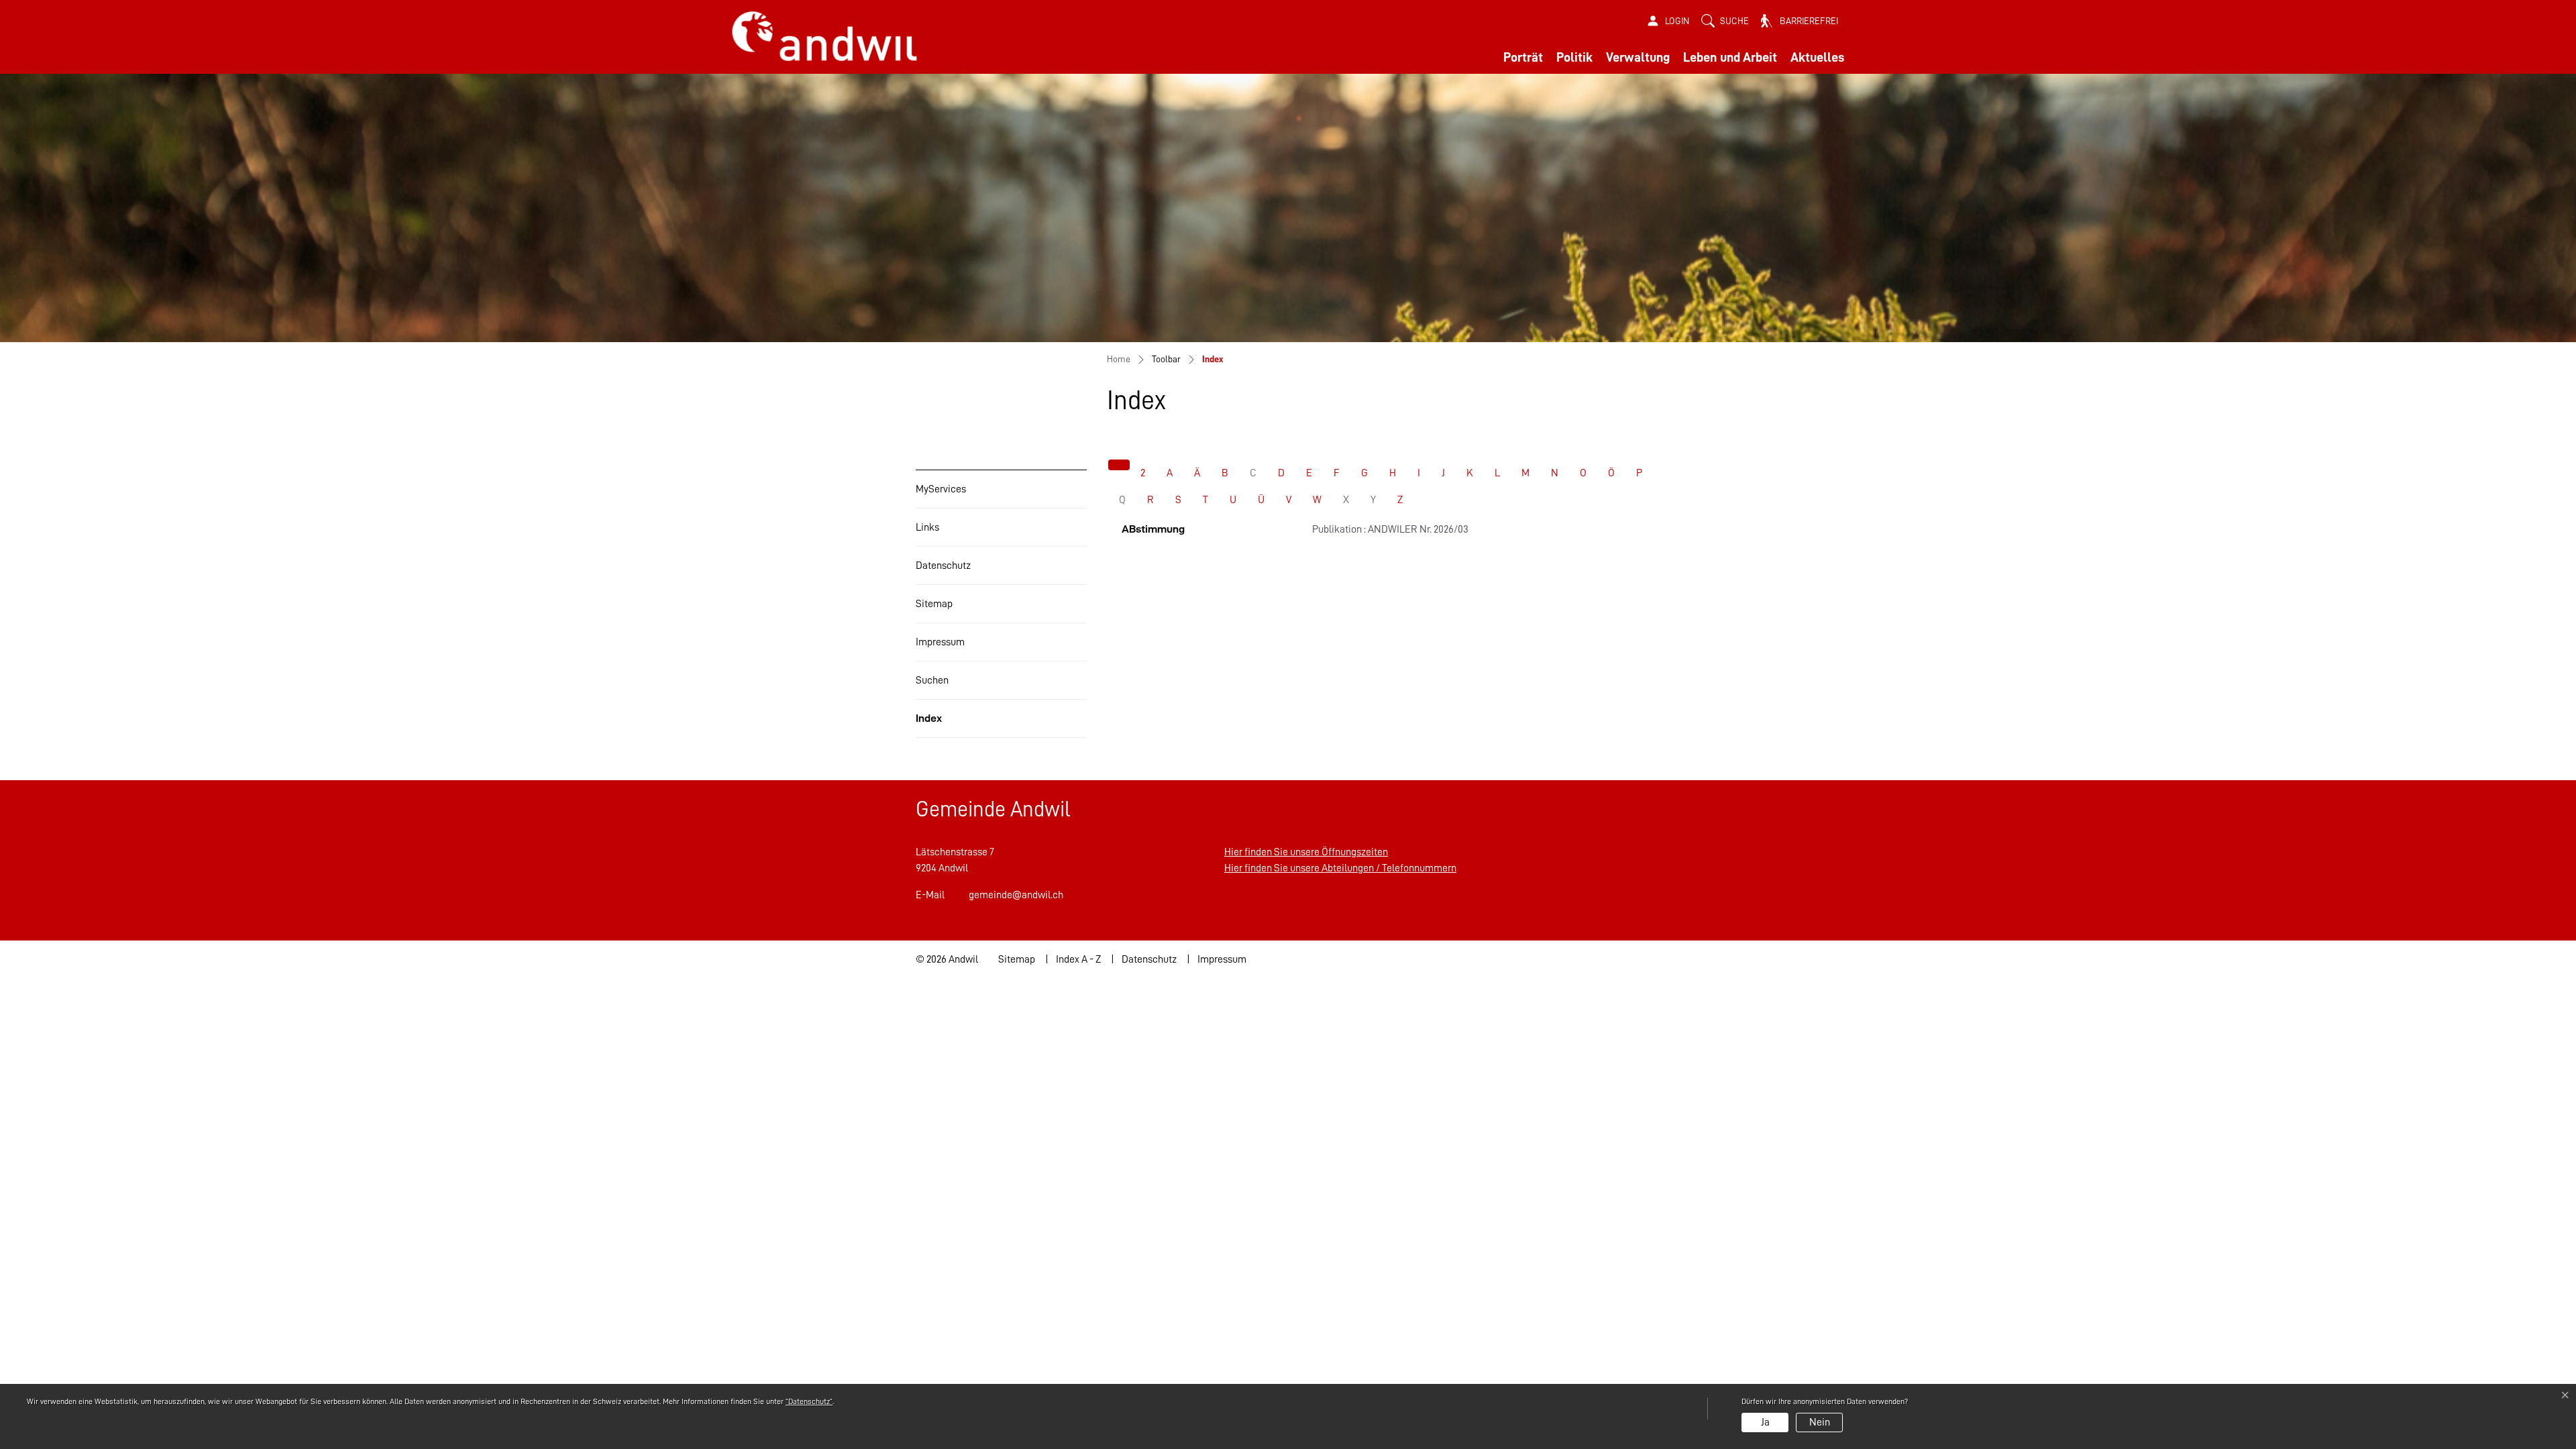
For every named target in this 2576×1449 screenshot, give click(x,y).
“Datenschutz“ (809, 1401)
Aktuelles (1817, 57)
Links (927, 527)
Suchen (932, 680)
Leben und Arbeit (1730, 57)
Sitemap (934, 604)
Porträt (1523, 57)
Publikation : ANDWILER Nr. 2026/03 (1390, 529)
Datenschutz (943, 566)
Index (948, 725)
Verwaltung (1638, 57)
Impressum (940, 642)
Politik (1574, 57)
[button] (1725, 21)
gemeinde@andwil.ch (1016, 895)
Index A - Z (1078, 959)
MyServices (941, 489)
